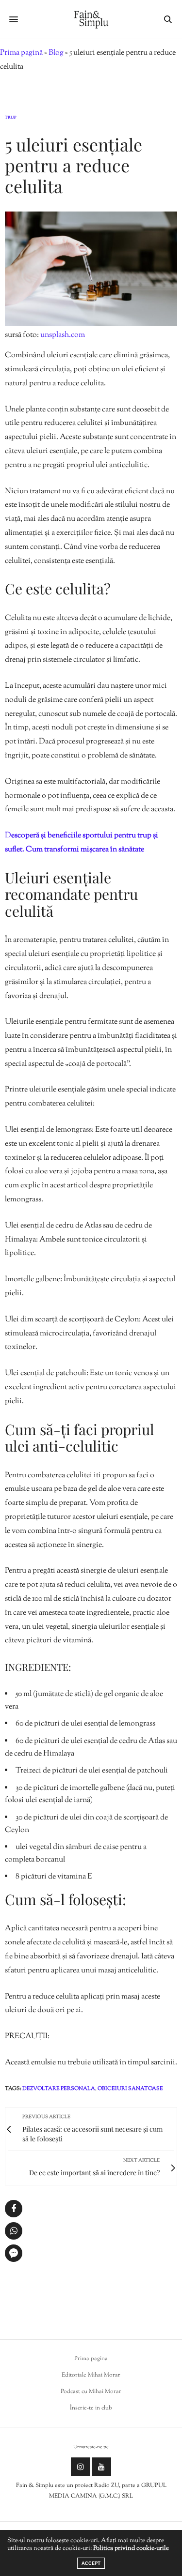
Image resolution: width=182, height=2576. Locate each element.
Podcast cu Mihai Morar (91, 2392)
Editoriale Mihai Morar (91, 2375)
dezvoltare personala (59, 2089)
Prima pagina (91, 2359)
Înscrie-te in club (91, 2408)
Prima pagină (21, 53)
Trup (11, 118)
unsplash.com (63, 335)
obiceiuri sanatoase (130, 2089)
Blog (56, 53)
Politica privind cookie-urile (131, 2548)
